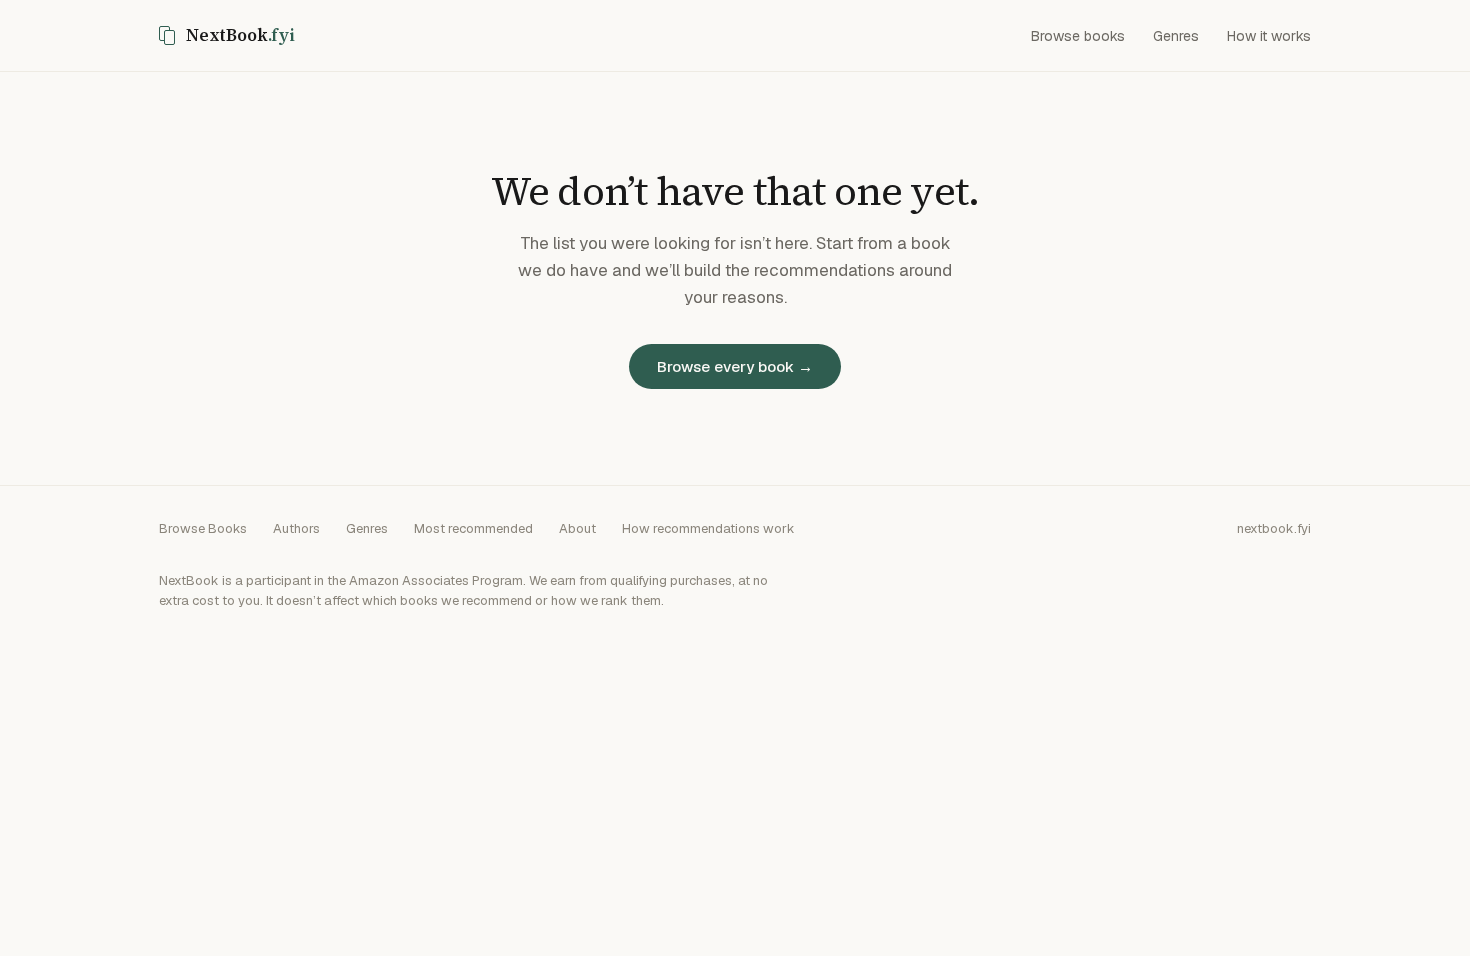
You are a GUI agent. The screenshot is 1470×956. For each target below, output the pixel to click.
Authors (296, 528)
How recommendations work (708, 528)
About (577, 528)
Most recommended (473, 528)
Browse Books (203, 528)
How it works (1269, 36)
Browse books (1078, 36)
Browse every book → (735, 366)
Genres (1176, 36)
